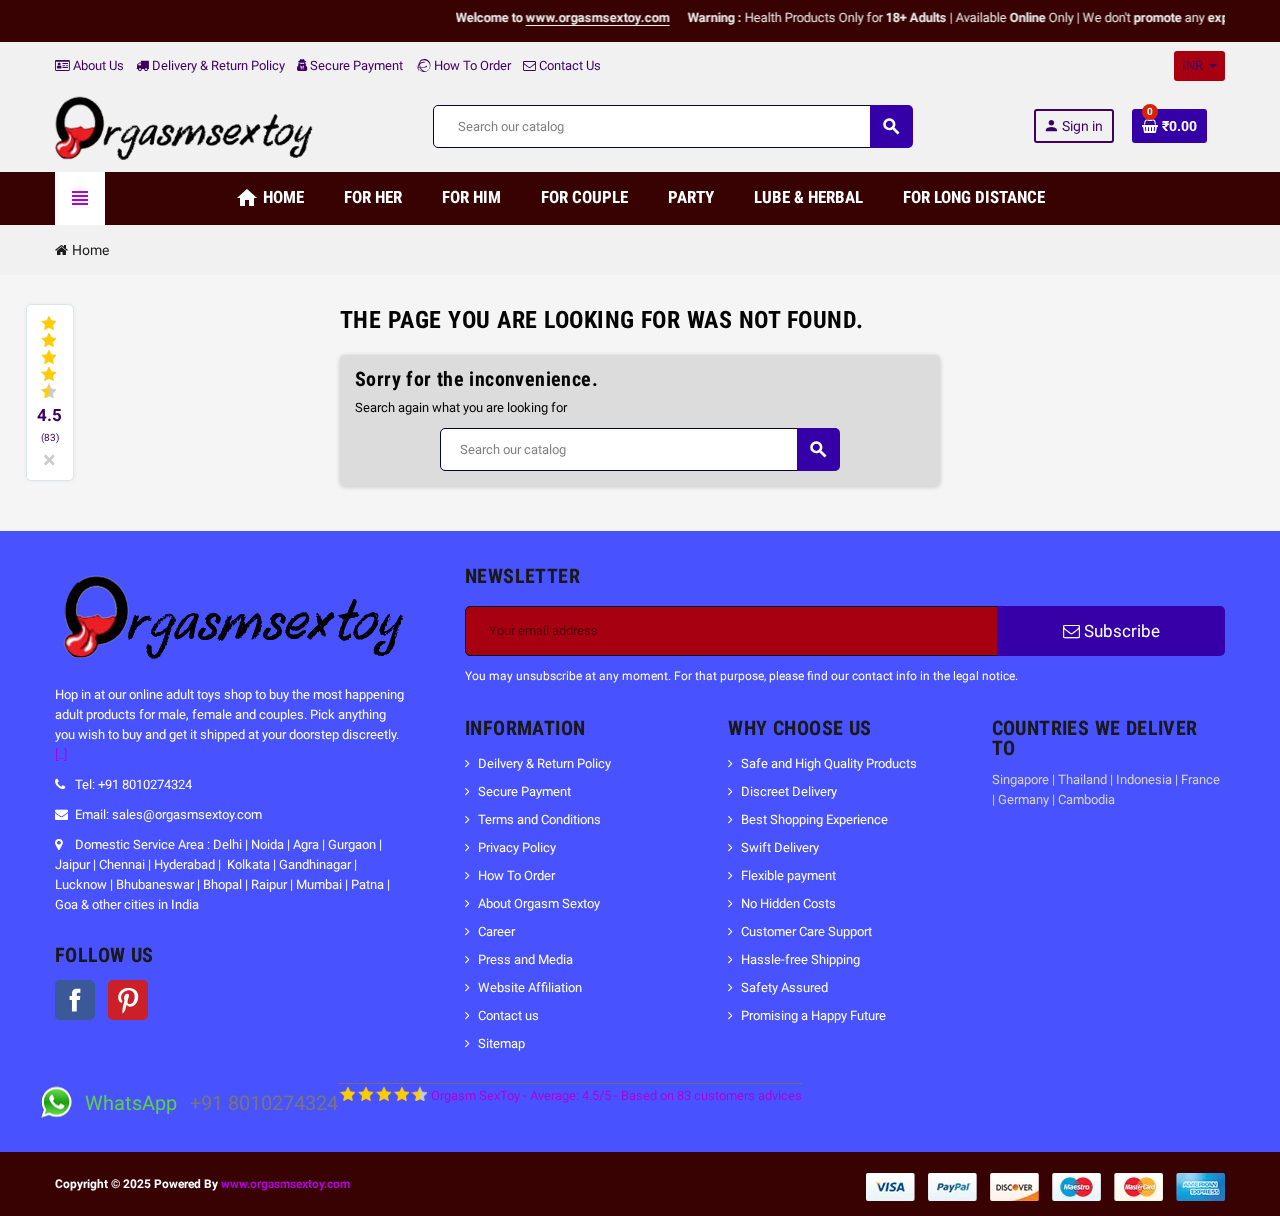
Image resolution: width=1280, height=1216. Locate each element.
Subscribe (1120, 631)
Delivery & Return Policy (217, 65)
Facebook (75, 1000)
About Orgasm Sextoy (539, 903)
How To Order (471, 65)
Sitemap (501, 1043)
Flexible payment (788, 875)
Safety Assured (784, 987)
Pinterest (128, 1000)
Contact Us (568, 65)
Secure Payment (356, 65)
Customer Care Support (806, 931)
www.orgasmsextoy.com (285, 1184)
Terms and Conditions (539, 819)
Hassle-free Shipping (800, 959)
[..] (61, 754)
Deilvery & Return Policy (544, 763)
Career (496, 931)
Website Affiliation (530, 987)
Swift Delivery (780, 847)
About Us (97, 65)
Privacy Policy (517, 847)
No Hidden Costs (788, 903)
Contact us (508, 1015)
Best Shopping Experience (814, 819)
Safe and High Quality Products (829, 763)
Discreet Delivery (789, 791)
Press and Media (525, 959)
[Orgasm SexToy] (184, 125)
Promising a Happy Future (813, 1015)
